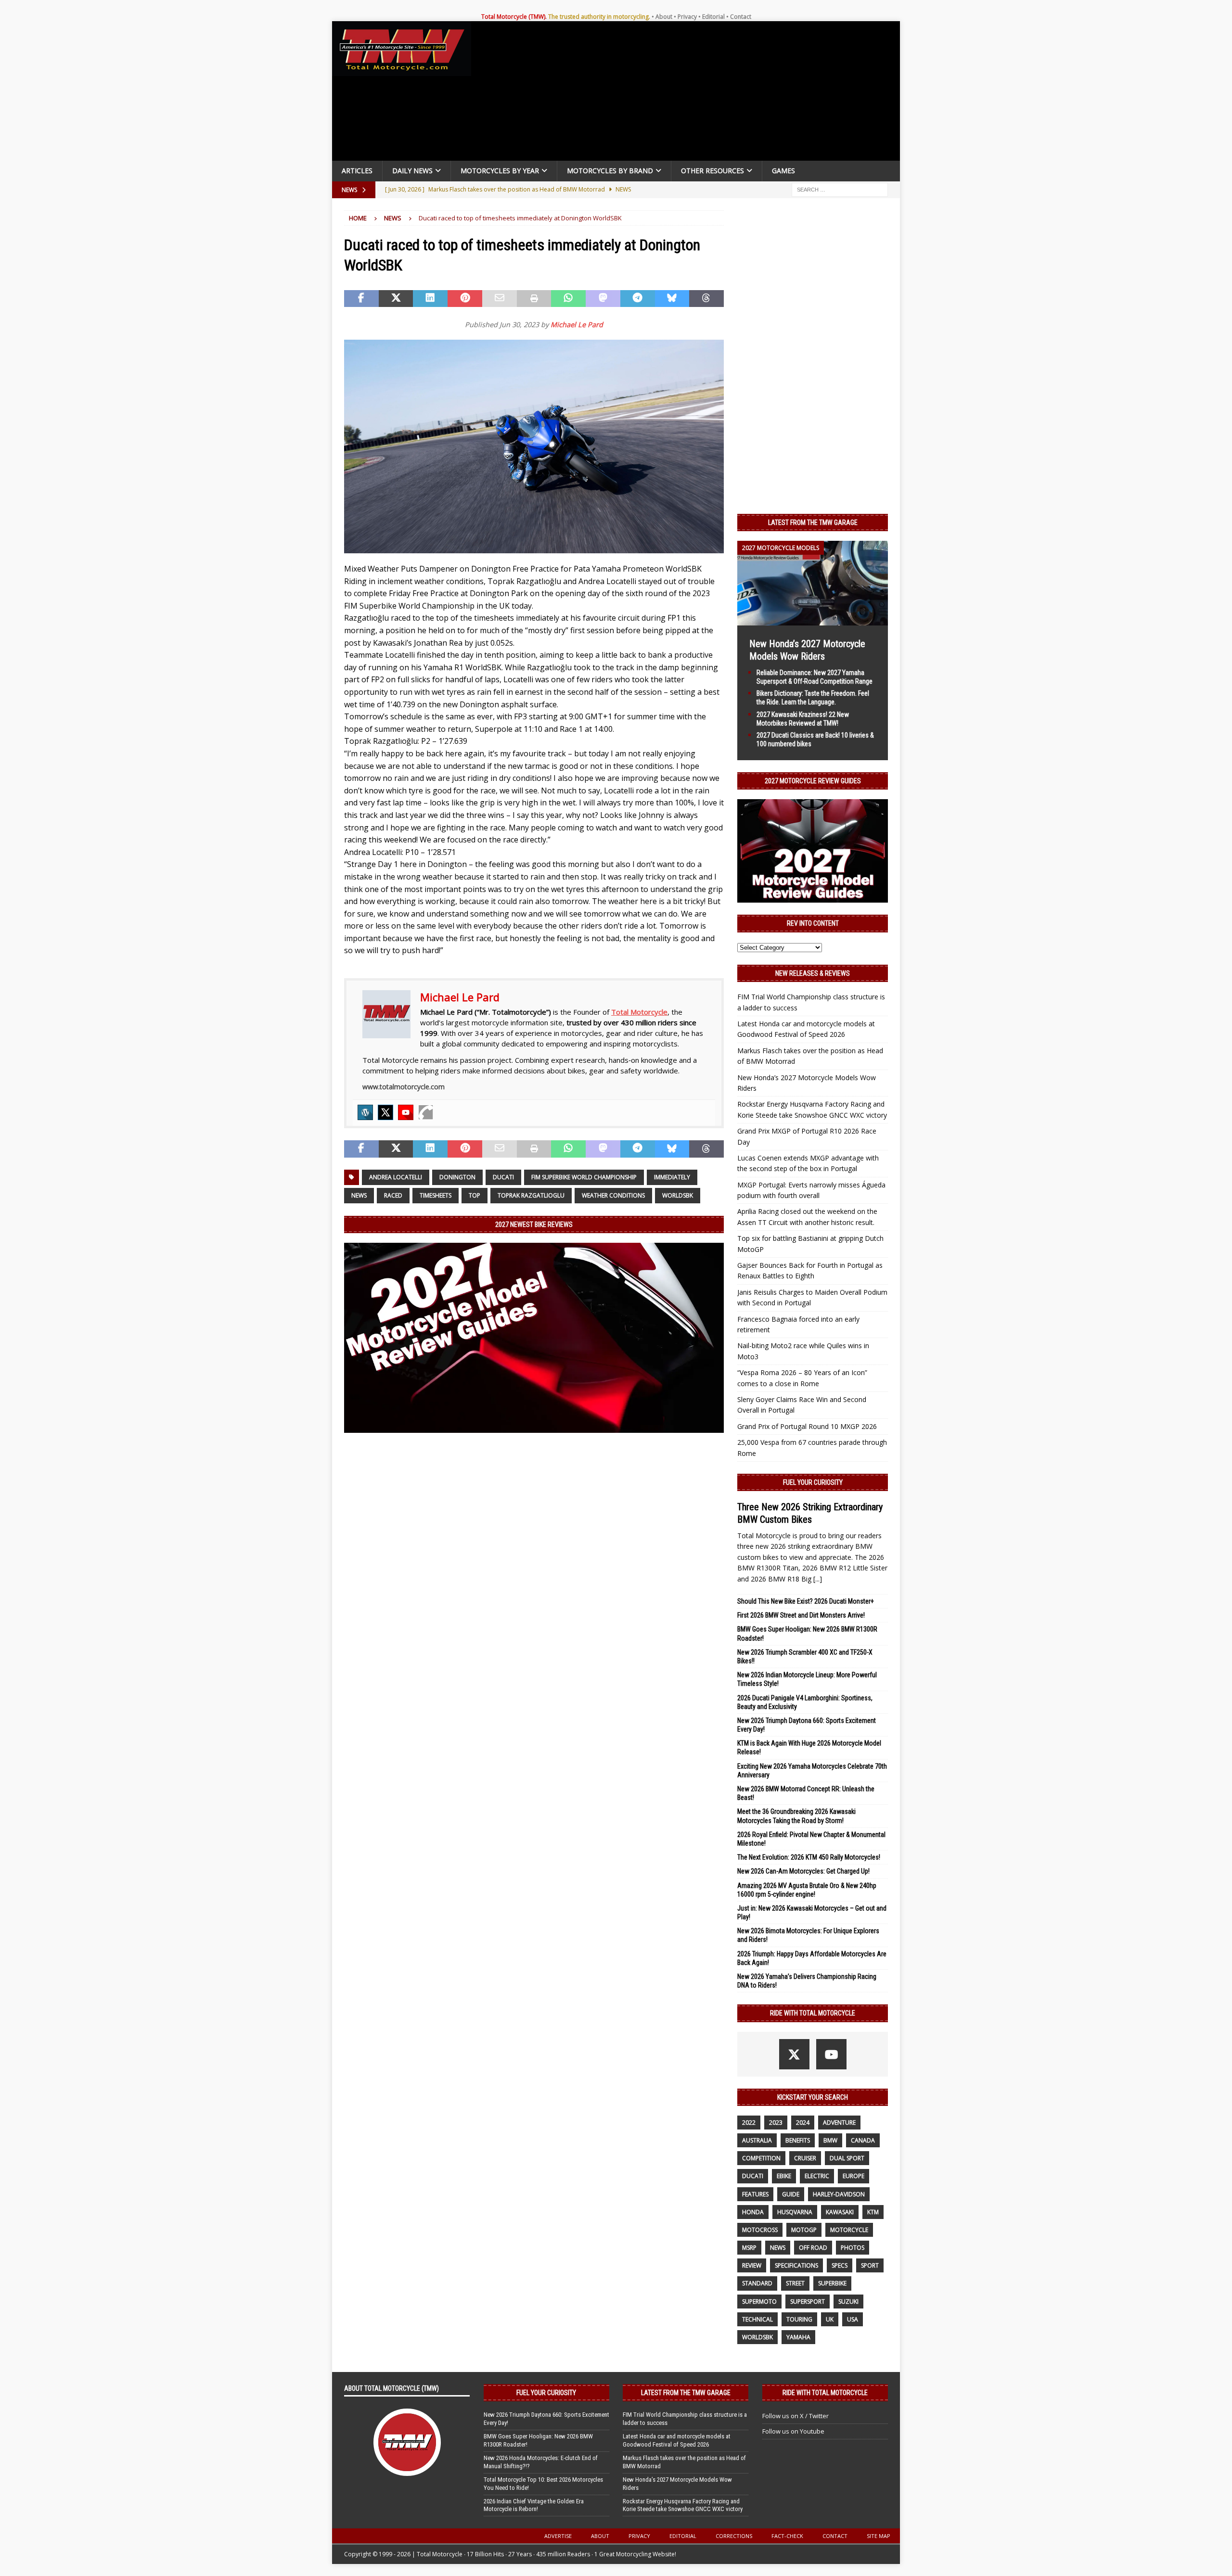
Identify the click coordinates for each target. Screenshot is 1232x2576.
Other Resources (712, 171)
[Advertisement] (689, 93)
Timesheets (436, 1195)
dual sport (847, 2158)
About (664, 17)
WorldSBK (678, 1195)
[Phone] (426, 1112)
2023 (776, 2123)
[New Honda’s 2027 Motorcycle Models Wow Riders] (813, 619)
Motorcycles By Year (500, 171)
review (752, 2265)
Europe (853, 2176)
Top (475, 1195)
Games (783, 171)
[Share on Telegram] (638, 299)
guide (791, 2194)
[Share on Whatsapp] (568, 299)
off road (813, 2248)
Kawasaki (840, 2212)
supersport (808, 2302)
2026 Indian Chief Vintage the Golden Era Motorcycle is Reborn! (534, 2505)
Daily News (412, 171)
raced (393, 1195)
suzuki (848, 2302)
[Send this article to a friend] (500, 299)
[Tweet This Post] (396, 299)
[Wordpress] (365, 1112)
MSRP (749, 2248)
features (755, 2194)
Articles (357, 171)
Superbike (832, 2283)
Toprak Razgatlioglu (531, 1195)
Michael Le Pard (577, 325)
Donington (457, 1177)
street (795, 2283)
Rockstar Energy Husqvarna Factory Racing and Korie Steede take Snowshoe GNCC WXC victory (683, 2505)
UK (830, 2319)
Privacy (687, 17)
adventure (839, 2123)
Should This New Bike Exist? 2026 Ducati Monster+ (806, 1601)
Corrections (734, 2536)
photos (853, 2248)
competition (761, 2158)
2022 (749, 2123)
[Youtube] (406, 1112)
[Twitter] (385, 1112)
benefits (798, 2140)
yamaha (798, 2337)
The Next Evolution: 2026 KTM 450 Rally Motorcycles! (809, 1857)
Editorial (713, 17)
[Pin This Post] (465, 299)
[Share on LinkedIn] (430, 299)
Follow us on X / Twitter (796, 2416)
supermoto (759, 2302)
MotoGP (804, 2230)
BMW (830, 2140)
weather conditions (613, 1195)
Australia (757, 2140)
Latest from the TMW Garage (813, 523)
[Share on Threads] (706, 299)
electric (817, 2176)
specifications (796, 2265)
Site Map (879, 2536)
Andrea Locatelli (396, 1177)
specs (840, 2265)
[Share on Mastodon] (603, 299)
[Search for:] (840, 189)
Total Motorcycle (639, 1012)
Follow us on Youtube (793, 2431)
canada (863, 2140)
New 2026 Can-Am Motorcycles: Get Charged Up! (803, 1871)
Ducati (503, 1177)
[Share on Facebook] (361, 299)
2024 (803, 2123)
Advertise (558, 2536)
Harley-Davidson (839, 2194)
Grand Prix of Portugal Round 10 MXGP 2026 (807, 1426)
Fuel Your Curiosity (813, 1482)
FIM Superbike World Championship (584, 1177)
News (359, 1195)
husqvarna (795, 2212)
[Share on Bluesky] (672, 299)
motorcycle (849, 2230)
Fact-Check (787, 2536)
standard (757, 2283)
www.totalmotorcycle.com (404, 1087)
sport (870, 2265)
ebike (784, 2176)
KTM (873, 2212)
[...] (818, 1579)
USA (853, 2319)
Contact (741, 17)
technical (757, 2319)
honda (753, 2212)
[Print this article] (534, 299)
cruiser (805, 2158)
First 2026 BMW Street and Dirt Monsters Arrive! (801, 1615)
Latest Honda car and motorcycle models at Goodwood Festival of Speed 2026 (677, 2440)
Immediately (672, 1177)
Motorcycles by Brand (610, 171)
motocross (760, 2230)
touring (799, 2319)
